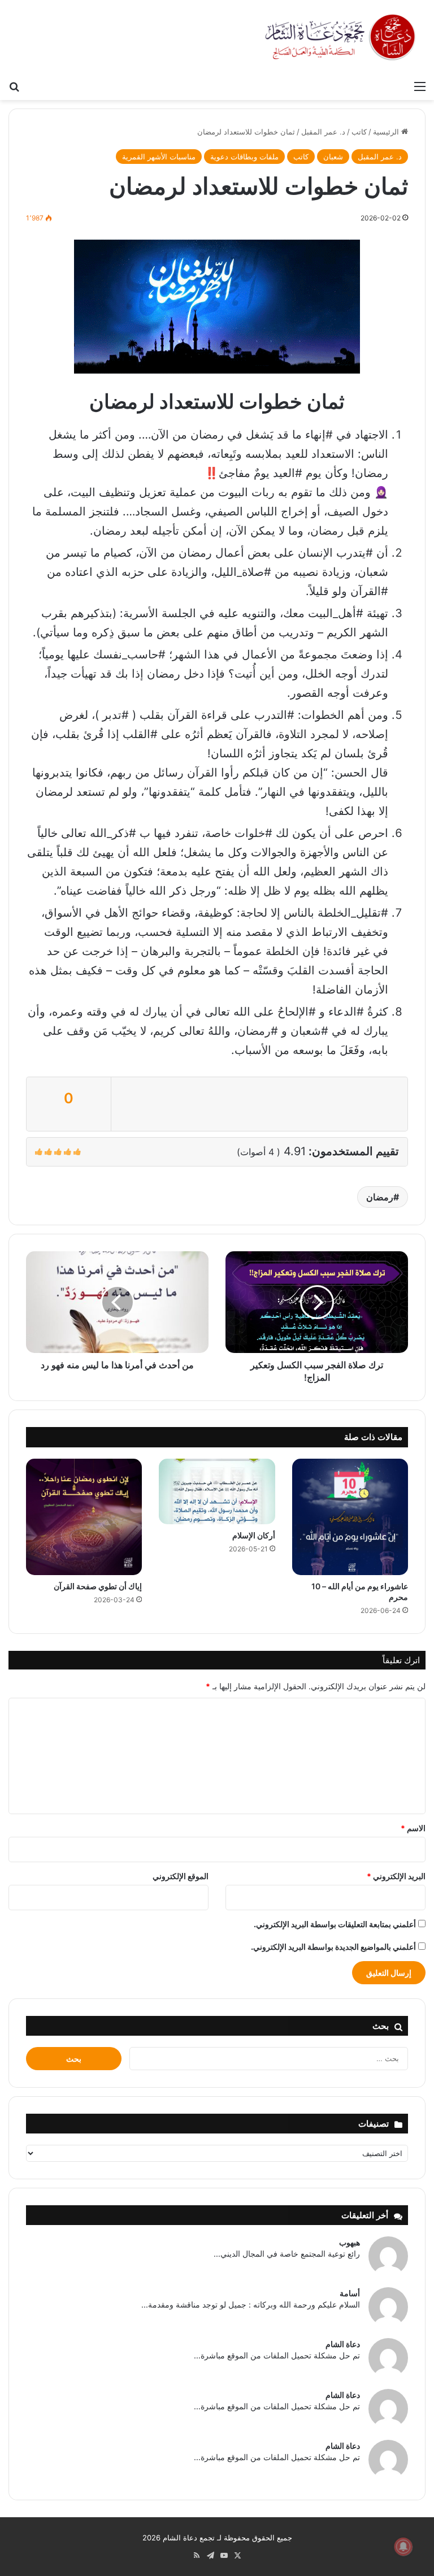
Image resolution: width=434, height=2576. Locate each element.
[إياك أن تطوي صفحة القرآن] (84, 1517)
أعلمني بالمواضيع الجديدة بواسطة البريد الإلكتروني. (333, 1947)
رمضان (380, 1197)
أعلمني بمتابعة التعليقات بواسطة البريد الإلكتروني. (335, 1924)
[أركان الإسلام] (217, 1491)
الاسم (413, 1828)
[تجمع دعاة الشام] (341, 37)
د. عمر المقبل (323, 132)
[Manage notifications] (403, 2547)
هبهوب (350, 2242)
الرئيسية (387, 132)
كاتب (359, 132)
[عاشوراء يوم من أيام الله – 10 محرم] (350, 1517)
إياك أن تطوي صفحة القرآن (98, 1586)
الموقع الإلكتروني (181, 1876)
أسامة (350, 2293)
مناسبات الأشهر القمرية (159, 157)
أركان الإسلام (254, 1535)
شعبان (333, 157)
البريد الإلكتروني (396, 1876)
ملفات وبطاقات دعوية (244, 157)
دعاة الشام (343, 2344)
